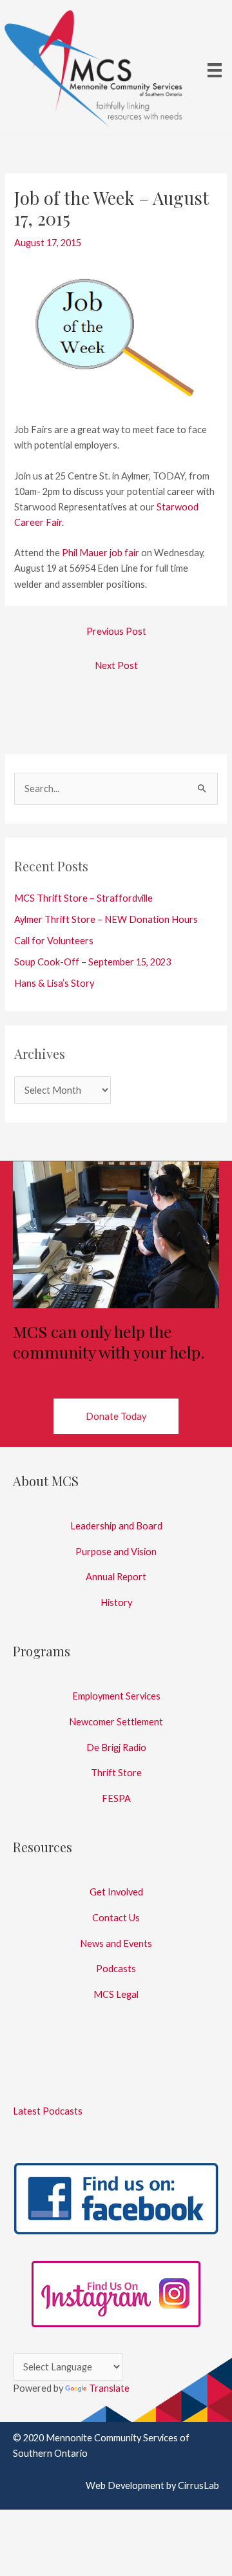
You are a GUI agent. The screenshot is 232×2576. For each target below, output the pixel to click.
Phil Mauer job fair (101, 553)
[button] (116, 1416)
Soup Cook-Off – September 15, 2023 (92, 962)
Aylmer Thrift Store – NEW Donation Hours (106, 919)
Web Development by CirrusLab (152, 2485)
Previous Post (116, 631)
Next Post (116, 665)
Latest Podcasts (48, 2111)
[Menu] (215, 69)
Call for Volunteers (54, 941)
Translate (109, 2388)
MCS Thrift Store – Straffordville (83, 898)
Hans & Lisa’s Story (54, 983)
